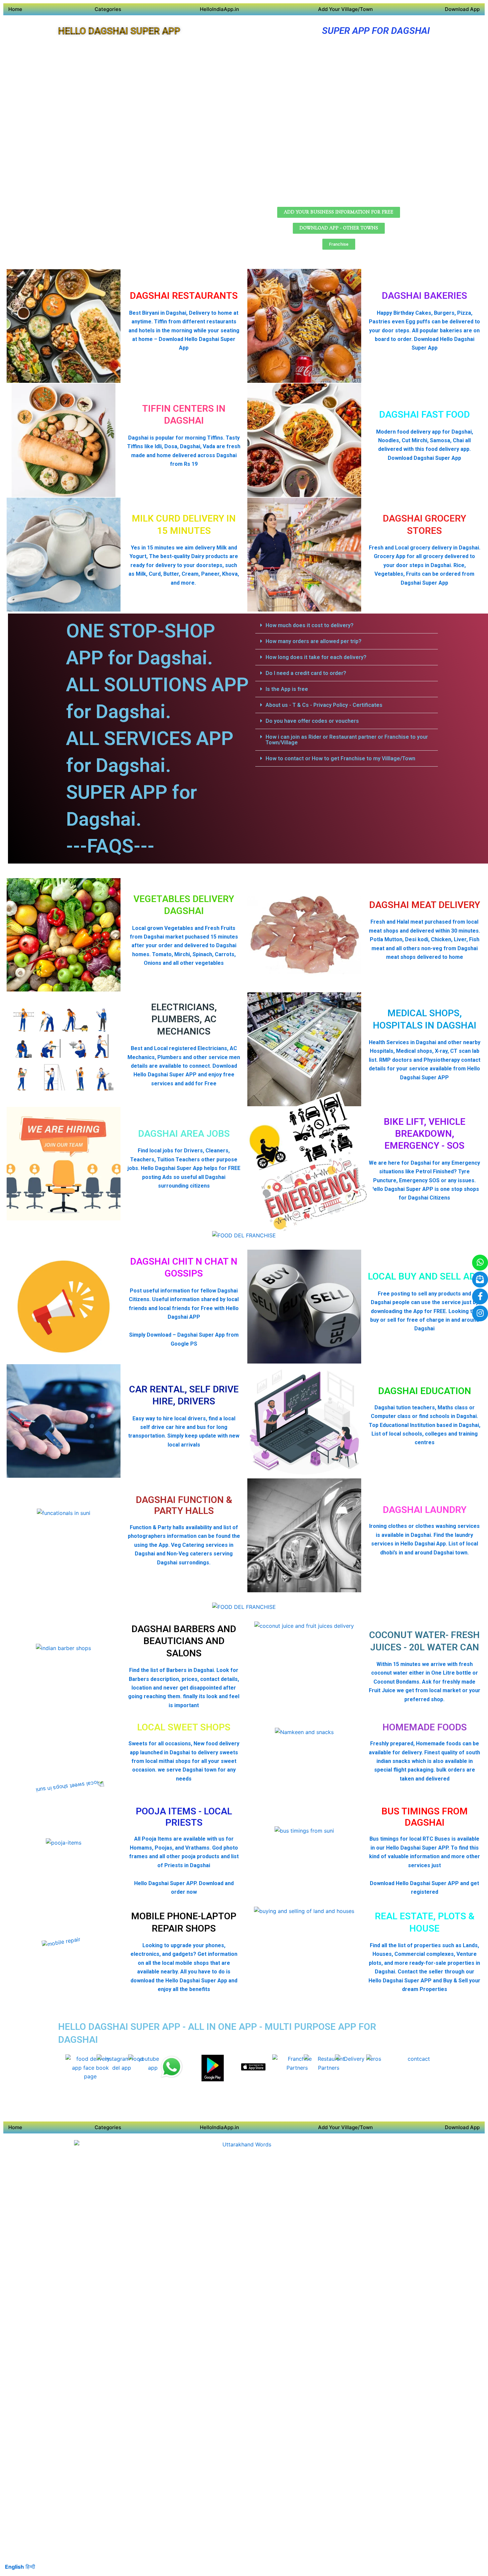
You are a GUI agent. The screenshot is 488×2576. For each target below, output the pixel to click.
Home (15, 9)
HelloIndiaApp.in (219, 9)
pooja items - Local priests (184, 1817)
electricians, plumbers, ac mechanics (184, 1019)
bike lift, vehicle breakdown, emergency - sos (425, 1134)
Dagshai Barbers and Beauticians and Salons (184, 1641)
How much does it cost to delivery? (310, 625)
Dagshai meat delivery (425, 905)
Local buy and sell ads (424, 1276)
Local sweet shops (184, 1727)
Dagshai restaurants (184, 296)
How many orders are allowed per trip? (314, 641)
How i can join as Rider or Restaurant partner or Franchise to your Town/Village (347, 740)
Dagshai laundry (425, 1510)
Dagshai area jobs (184, 1134)
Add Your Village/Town (345, 9)
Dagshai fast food (424, 415)
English (14, 2567)
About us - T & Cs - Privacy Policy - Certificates (324, 705)
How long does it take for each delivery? (316, 657)
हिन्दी (30, 2567)
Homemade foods (425, 1727)
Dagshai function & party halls (184, 1505)
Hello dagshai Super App (119, 31)
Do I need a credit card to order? (306, 673)
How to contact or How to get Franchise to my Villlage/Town (340, 758)
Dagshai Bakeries (424, 296)
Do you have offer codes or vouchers (312, 721)
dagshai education (425, 1391)
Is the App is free (287, 689)
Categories (108, 9)
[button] (347, 625)
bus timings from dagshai (425, 1817)
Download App (462, 9)
